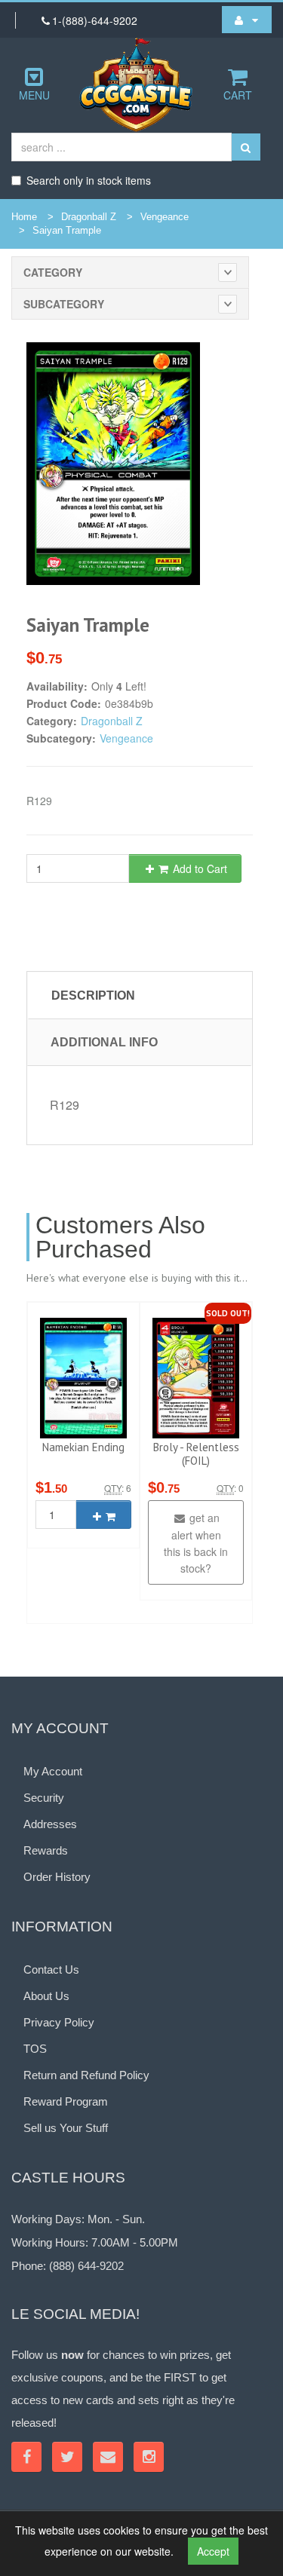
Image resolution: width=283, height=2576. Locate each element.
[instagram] (149, 2457)
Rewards (46, 1850)
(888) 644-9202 (86, 2266)
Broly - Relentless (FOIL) (196, 1454)
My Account (53, 1771)
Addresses (50, 1824)
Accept (213, 2551)
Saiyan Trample (67, 230)
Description (93, 995)
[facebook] (26, 2457)
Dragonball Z (89, 217)
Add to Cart (198, 868)
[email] (108, 2457)
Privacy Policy (59, 2022)
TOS (35, 2049)
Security (44, 1798)
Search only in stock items (89, 180)
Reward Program (66, 2101)
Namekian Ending (83, 1447)
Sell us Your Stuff (66, 2128)
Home (24, 217)
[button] (247, 20)
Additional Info (104, 1042)
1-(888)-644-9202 (95, 20)
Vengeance (165, 217)
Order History (57, 1877)
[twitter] (67, 2457)
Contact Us (51, 1970)
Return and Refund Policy (86, 2075)
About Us (46, 1996)
